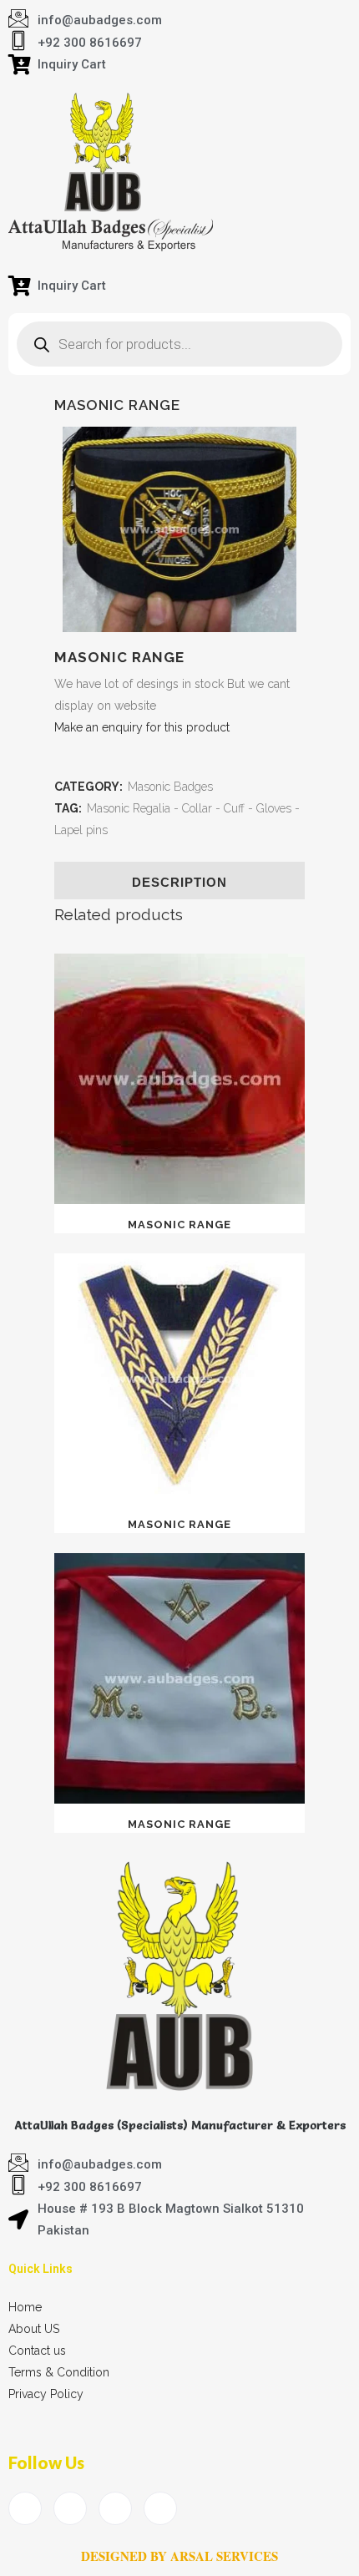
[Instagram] (160, 2508)
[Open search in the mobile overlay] (179, 344)
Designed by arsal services (179, 2556)
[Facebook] (25, 2508)
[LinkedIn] (115, 2508)
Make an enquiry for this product (142, 727)
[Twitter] (70, 2508)
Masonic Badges (170, 787)
